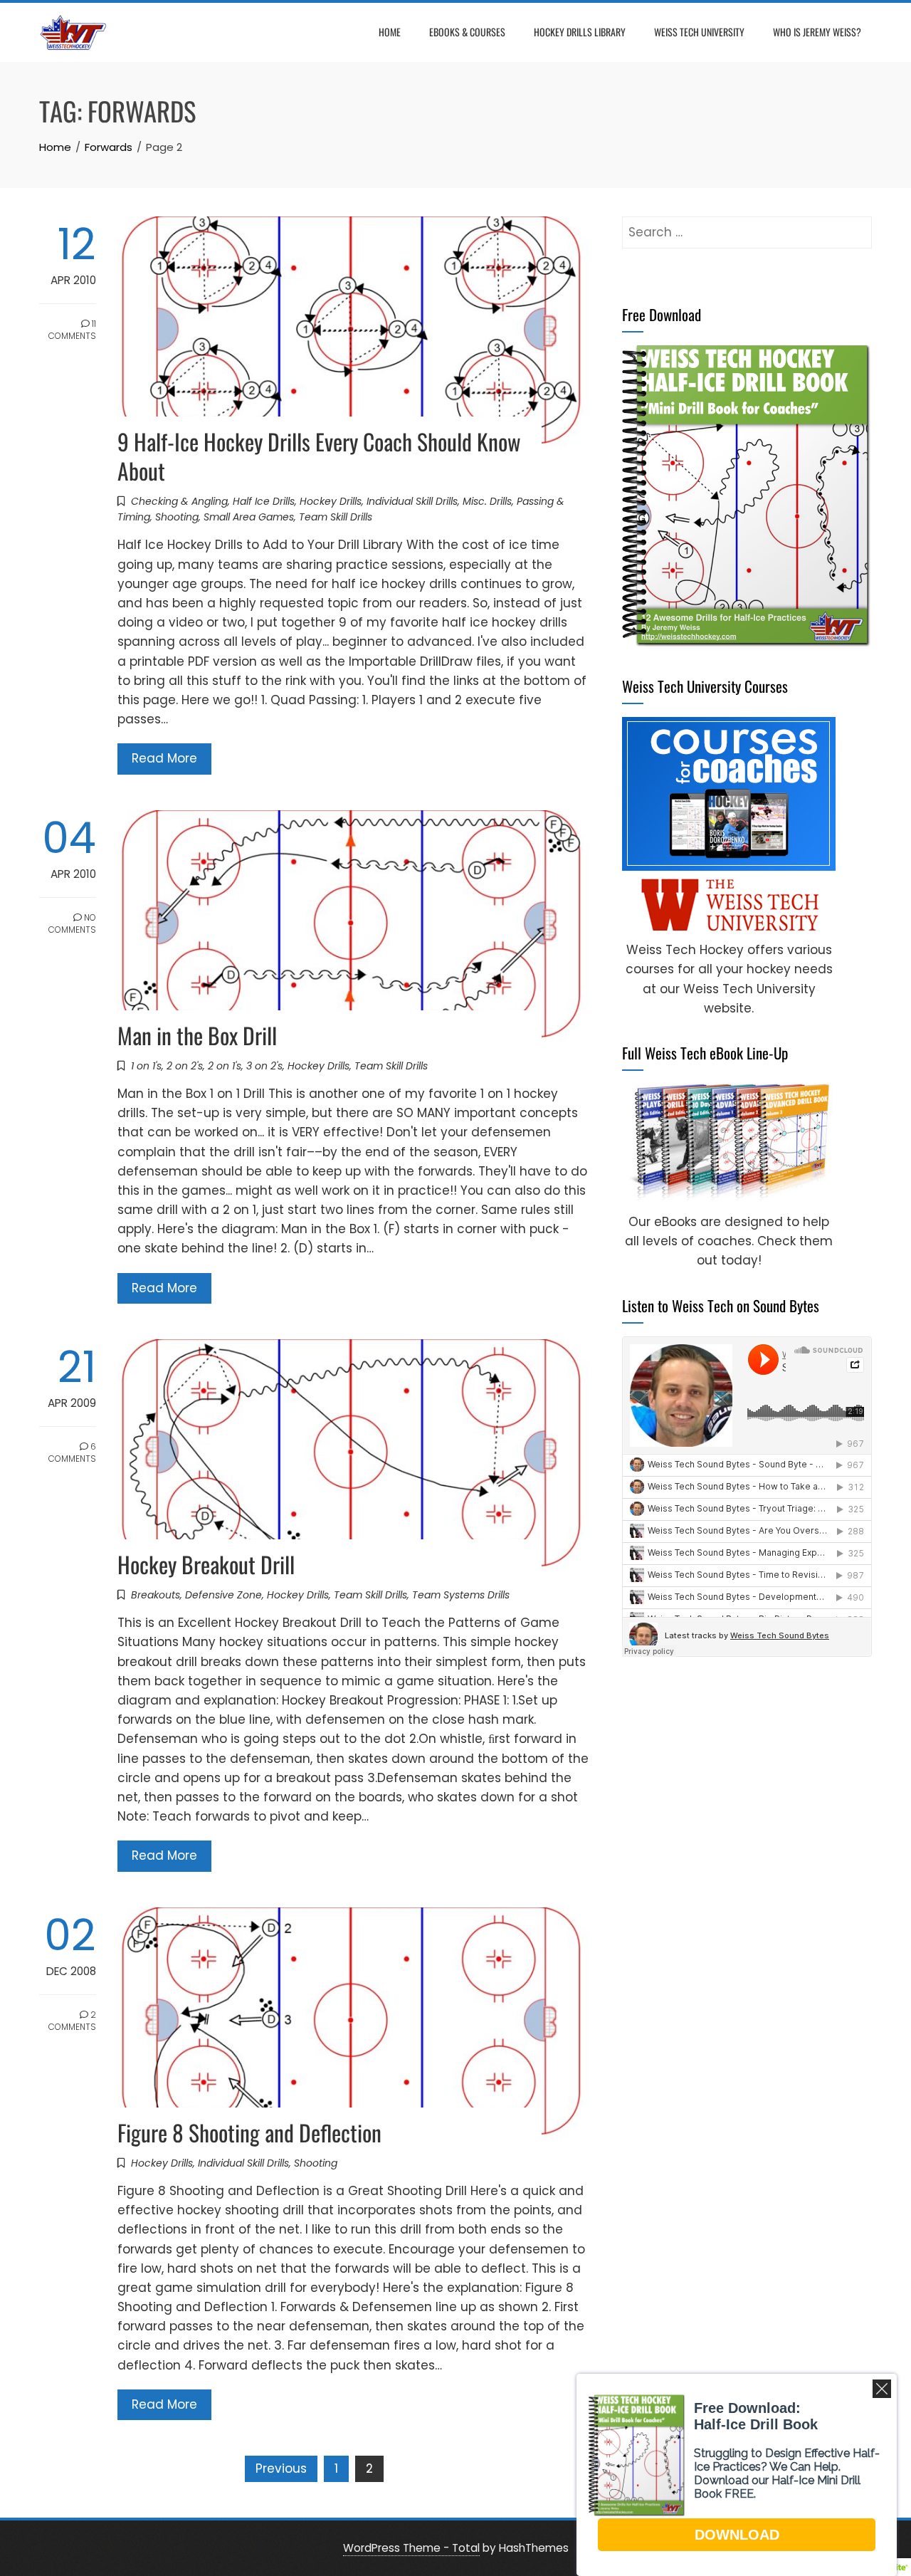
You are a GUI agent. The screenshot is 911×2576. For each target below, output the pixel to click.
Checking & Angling (179, 501)
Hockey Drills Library (580, 32)
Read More (164, 758)
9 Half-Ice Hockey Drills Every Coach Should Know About (319, 456)
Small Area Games (249, 517)
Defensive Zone (223, 1595)
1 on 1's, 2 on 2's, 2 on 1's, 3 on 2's (207, 1066)
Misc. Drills (487, 501)
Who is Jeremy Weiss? (817, 32)
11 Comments (72, 330)
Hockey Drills (331, 501)
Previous (281, 2468)
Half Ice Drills (264, 501)
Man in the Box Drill (197, 1035)
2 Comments (72, 2021)
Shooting (177, 517)
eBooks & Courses (467, 32)
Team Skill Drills (336, 517)
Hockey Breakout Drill (206, 1564)
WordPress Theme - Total (411, 2548)
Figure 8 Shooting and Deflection (249, 2132)
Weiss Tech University (699, 32)
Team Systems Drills (461, 1595)
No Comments (72, 923)
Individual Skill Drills (412, 501)
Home (390, 32)
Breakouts (156, 1595)
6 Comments (72, 1452)
